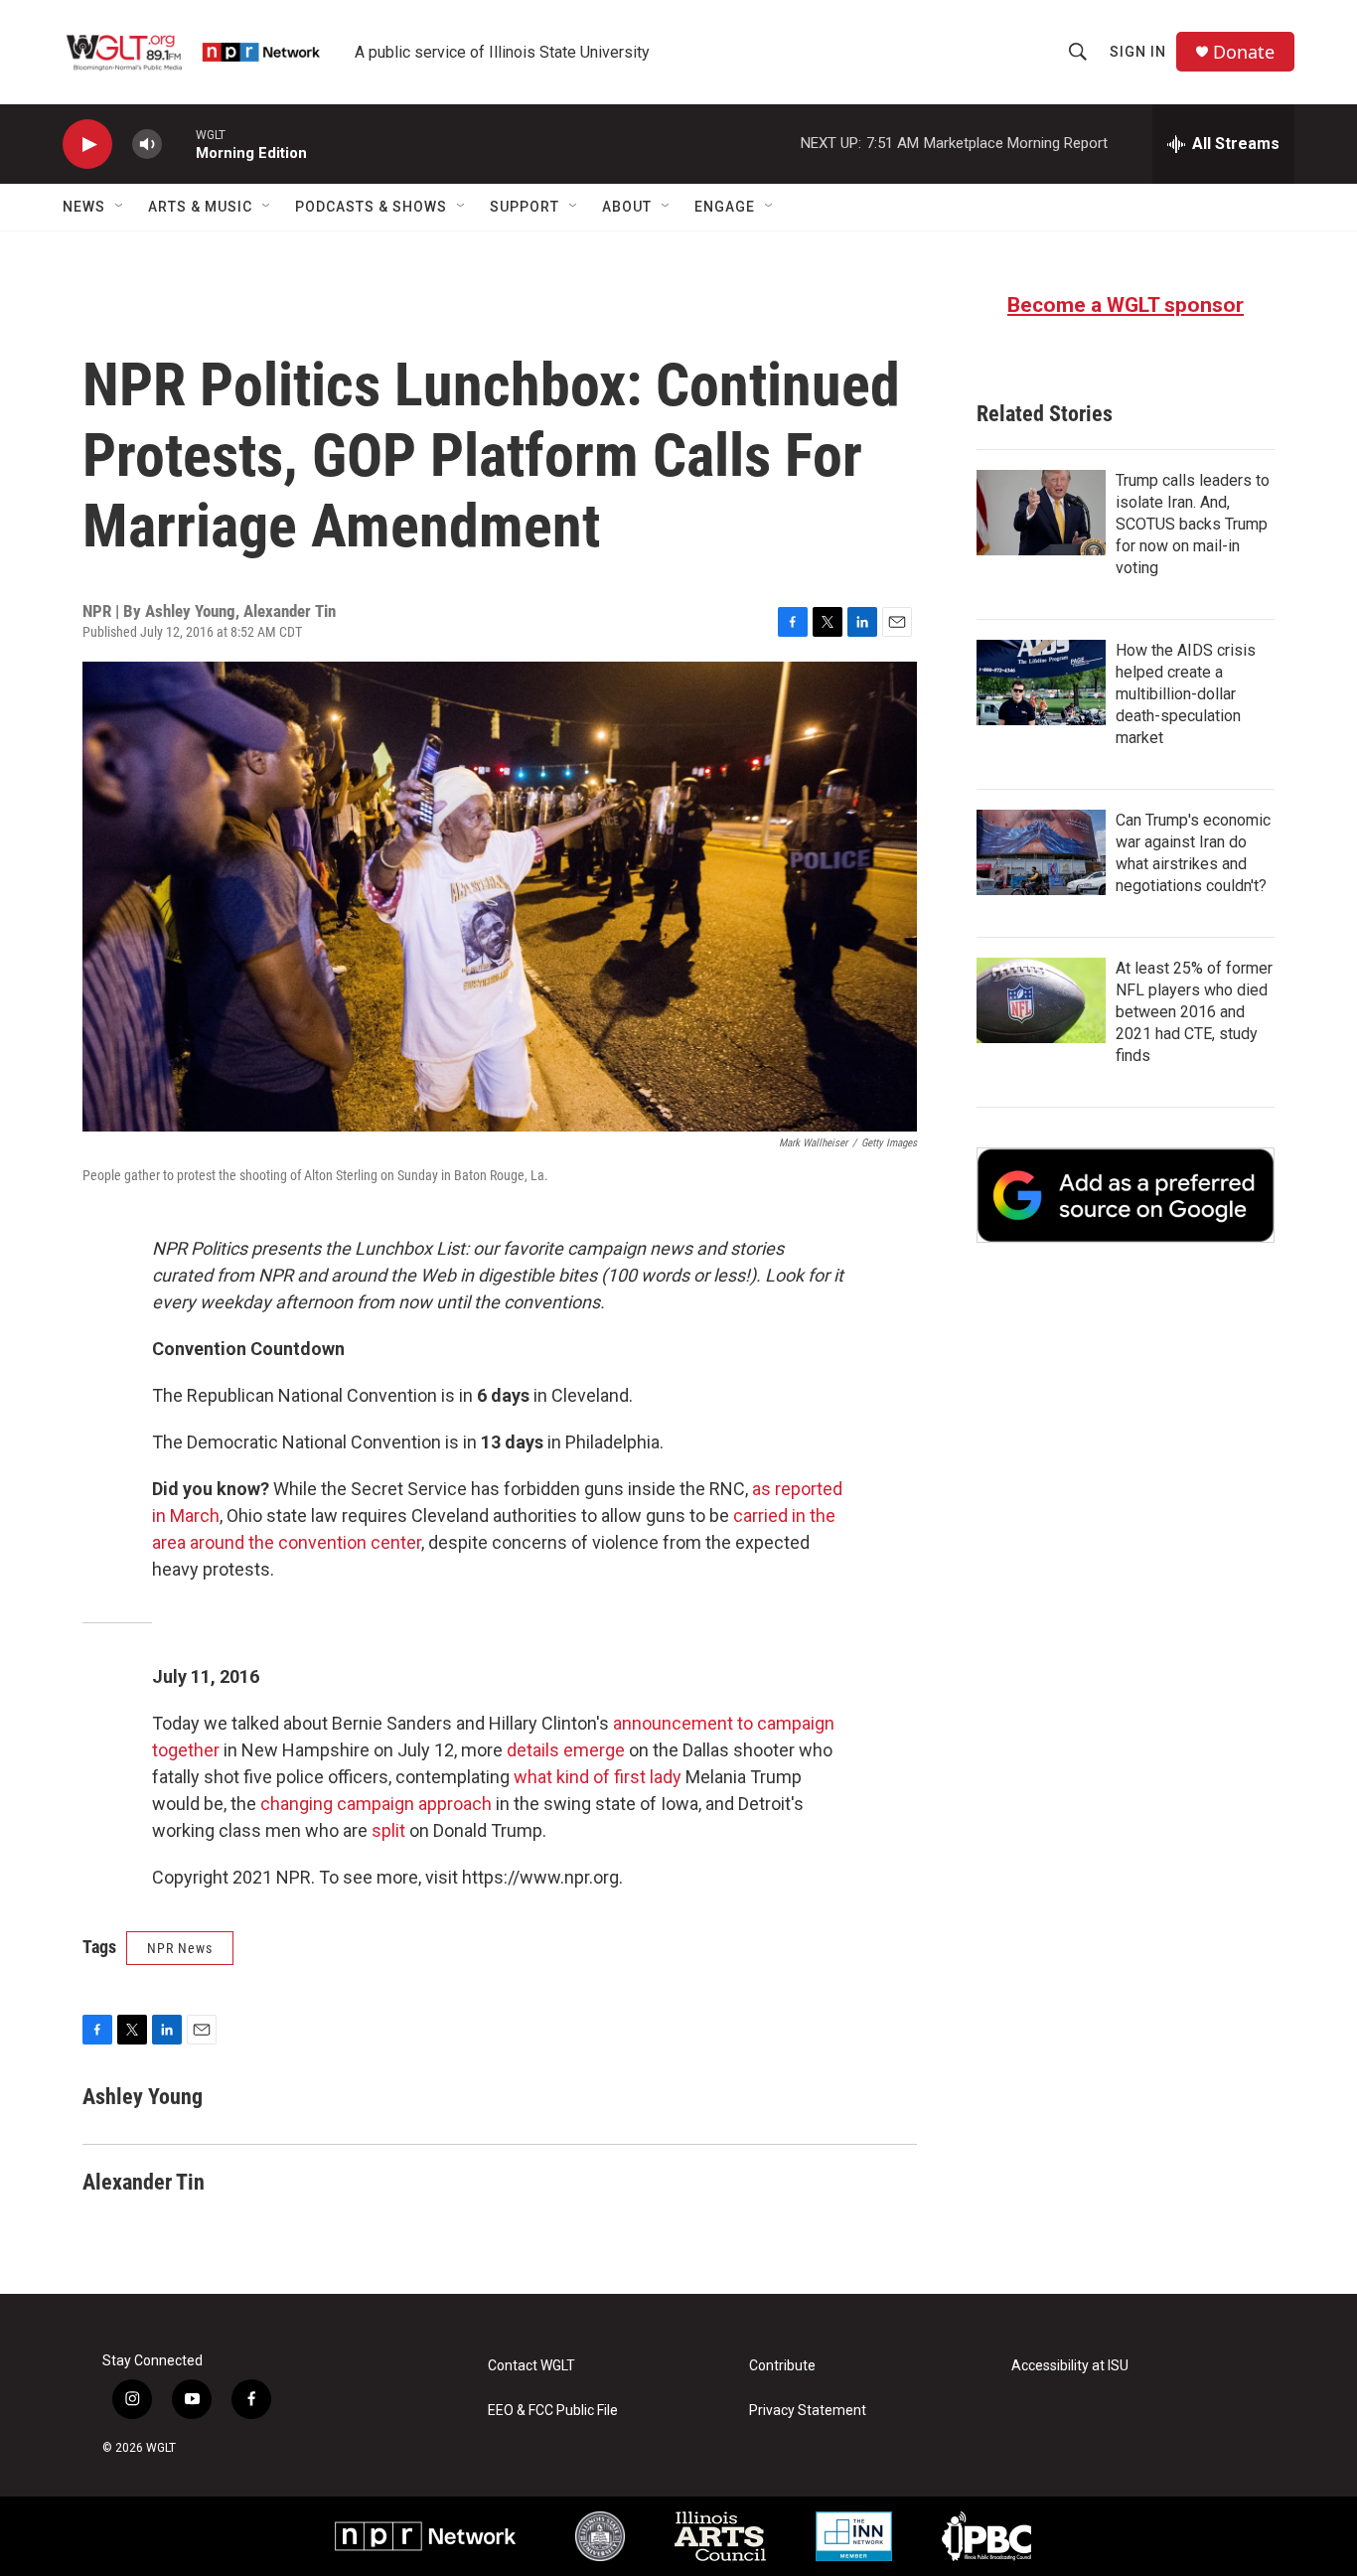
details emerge (566, 1750)
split (388, 1830)
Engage (725, 207)
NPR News (180, 1948)
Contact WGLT (531, 2366)
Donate (1244, 52)
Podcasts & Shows (371, 207)
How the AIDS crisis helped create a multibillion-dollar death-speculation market (1186, 694)
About (627, 207)
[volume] (147, 145)
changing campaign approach (376, 1804)
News (84, 207)
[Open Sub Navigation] (120, 207)
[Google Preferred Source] (1126, 1195)
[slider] (179, 144)
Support (525, 207)
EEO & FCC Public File (553, 2411)
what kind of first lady (598, 1777)
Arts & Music (200, 207)
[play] (87, 145)
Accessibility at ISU (1070, 2366)
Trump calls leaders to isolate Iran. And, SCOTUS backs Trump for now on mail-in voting (1193, 524)
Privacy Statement (808, 2411)
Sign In (1138, 52)
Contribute (782, 2366)
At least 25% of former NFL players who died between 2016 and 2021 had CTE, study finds (1194, 1012)
